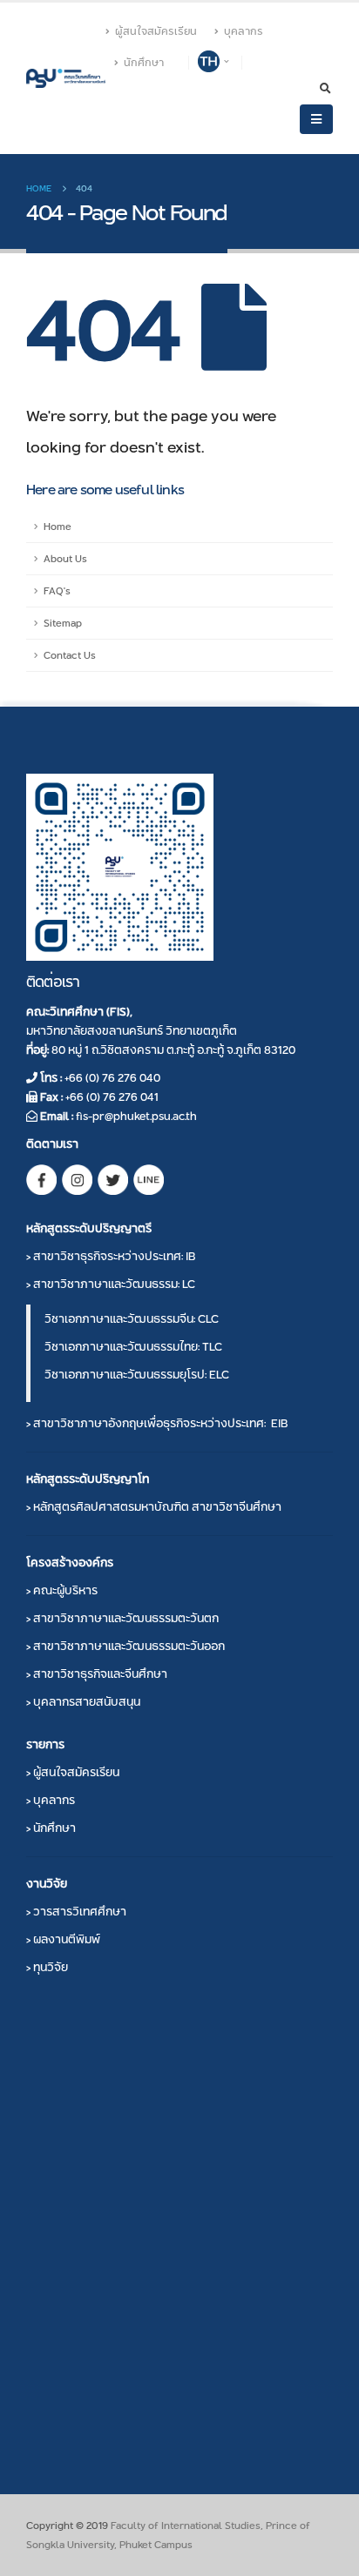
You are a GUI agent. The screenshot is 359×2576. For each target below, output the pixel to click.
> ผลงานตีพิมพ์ (63, 1939)
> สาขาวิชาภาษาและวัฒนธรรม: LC (111, 1284)
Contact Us (70, 655)
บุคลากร (244, 31)
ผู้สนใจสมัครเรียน (156, 31)
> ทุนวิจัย (47, 1967)
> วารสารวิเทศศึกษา (76, 1911)
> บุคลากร (51, 1800)
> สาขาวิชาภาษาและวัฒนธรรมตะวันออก (125, 1646)
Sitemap (63, 623)
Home (58, 527)
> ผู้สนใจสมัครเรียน (73, 1772)
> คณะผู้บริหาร (62, 1590)
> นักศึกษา (51, 1828)
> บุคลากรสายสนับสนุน (83, 1701)
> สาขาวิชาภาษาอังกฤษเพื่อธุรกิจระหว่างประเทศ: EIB (157, 1423)
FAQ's (57, 591)
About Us (65, 559)
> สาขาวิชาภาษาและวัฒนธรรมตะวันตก (122, 1618)
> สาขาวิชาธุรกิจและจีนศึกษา (97, 1674)
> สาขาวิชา (111, 1256)
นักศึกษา (144, 63)
